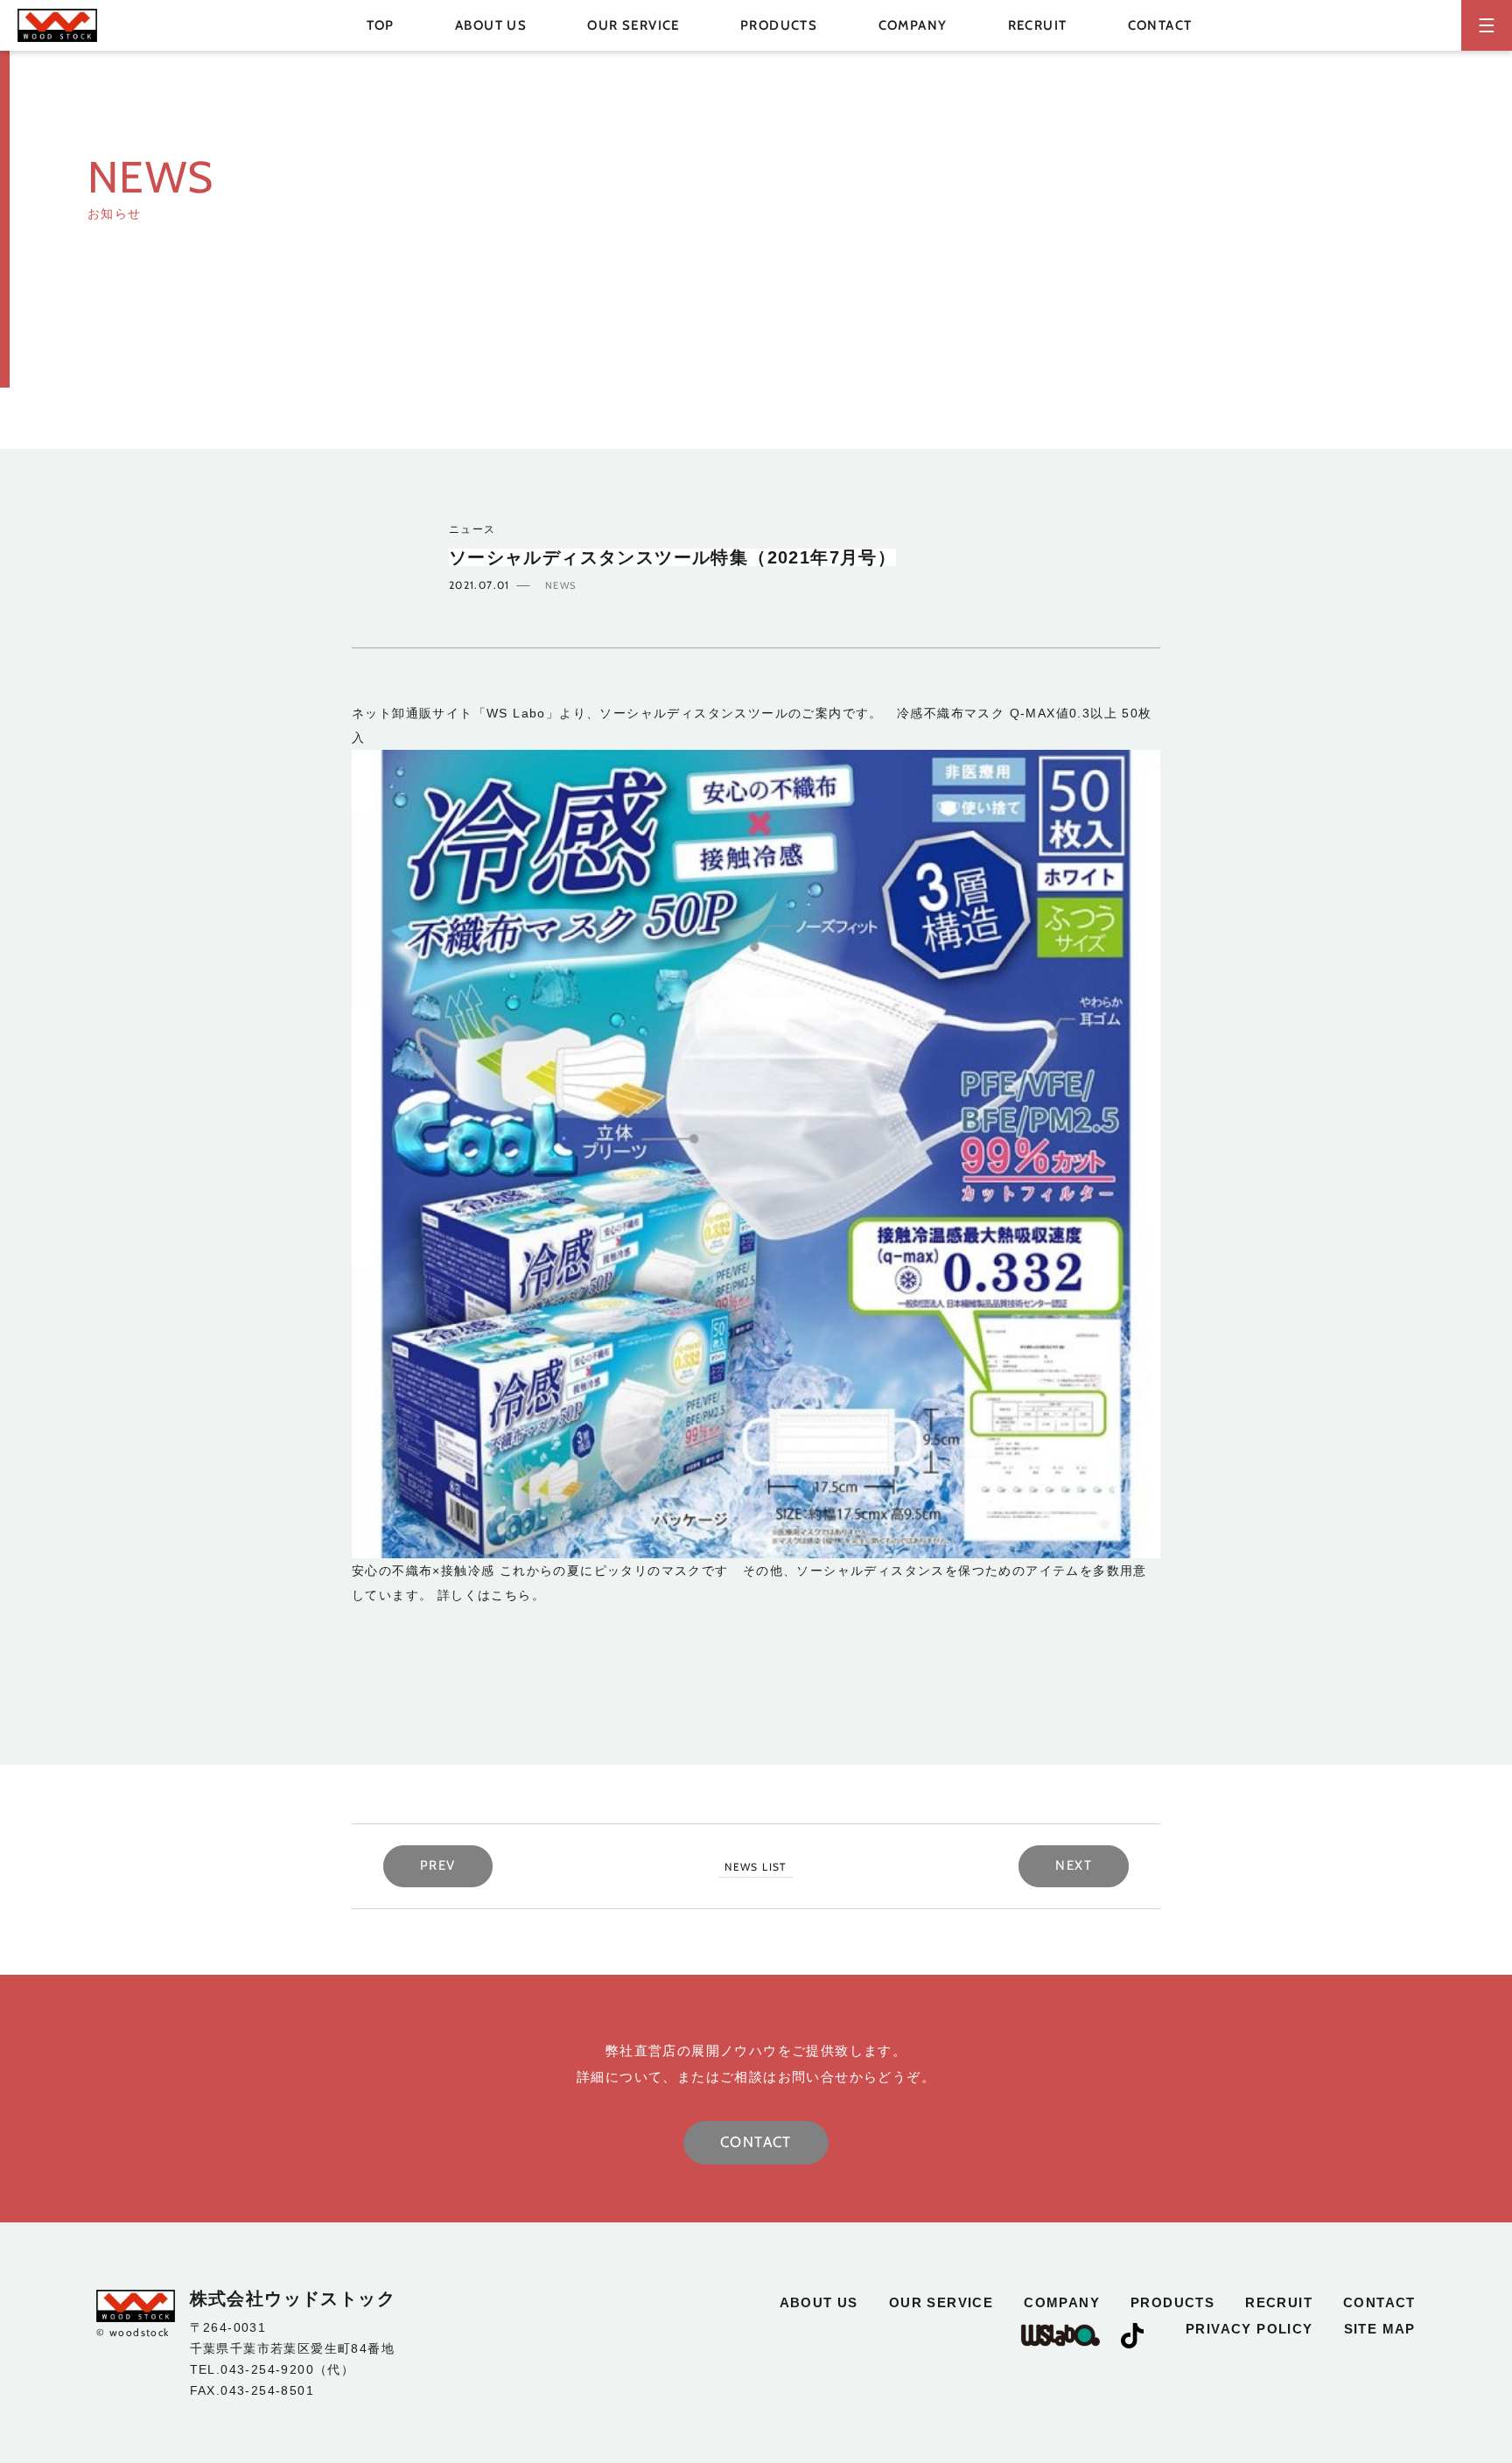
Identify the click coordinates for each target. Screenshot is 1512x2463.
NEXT (1074, 1865)
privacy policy (1249, 2329)
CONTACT (756, 2142)
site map (1380, 2329)
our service (633, 25)
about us (491, 25)
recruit (1038, 25)
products (1172, 2302)
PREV (438, 1865)
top (381, 25)
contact (1160, 25)
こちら (511, 1595)
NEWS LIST (756, 1867)
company (913, 25)
